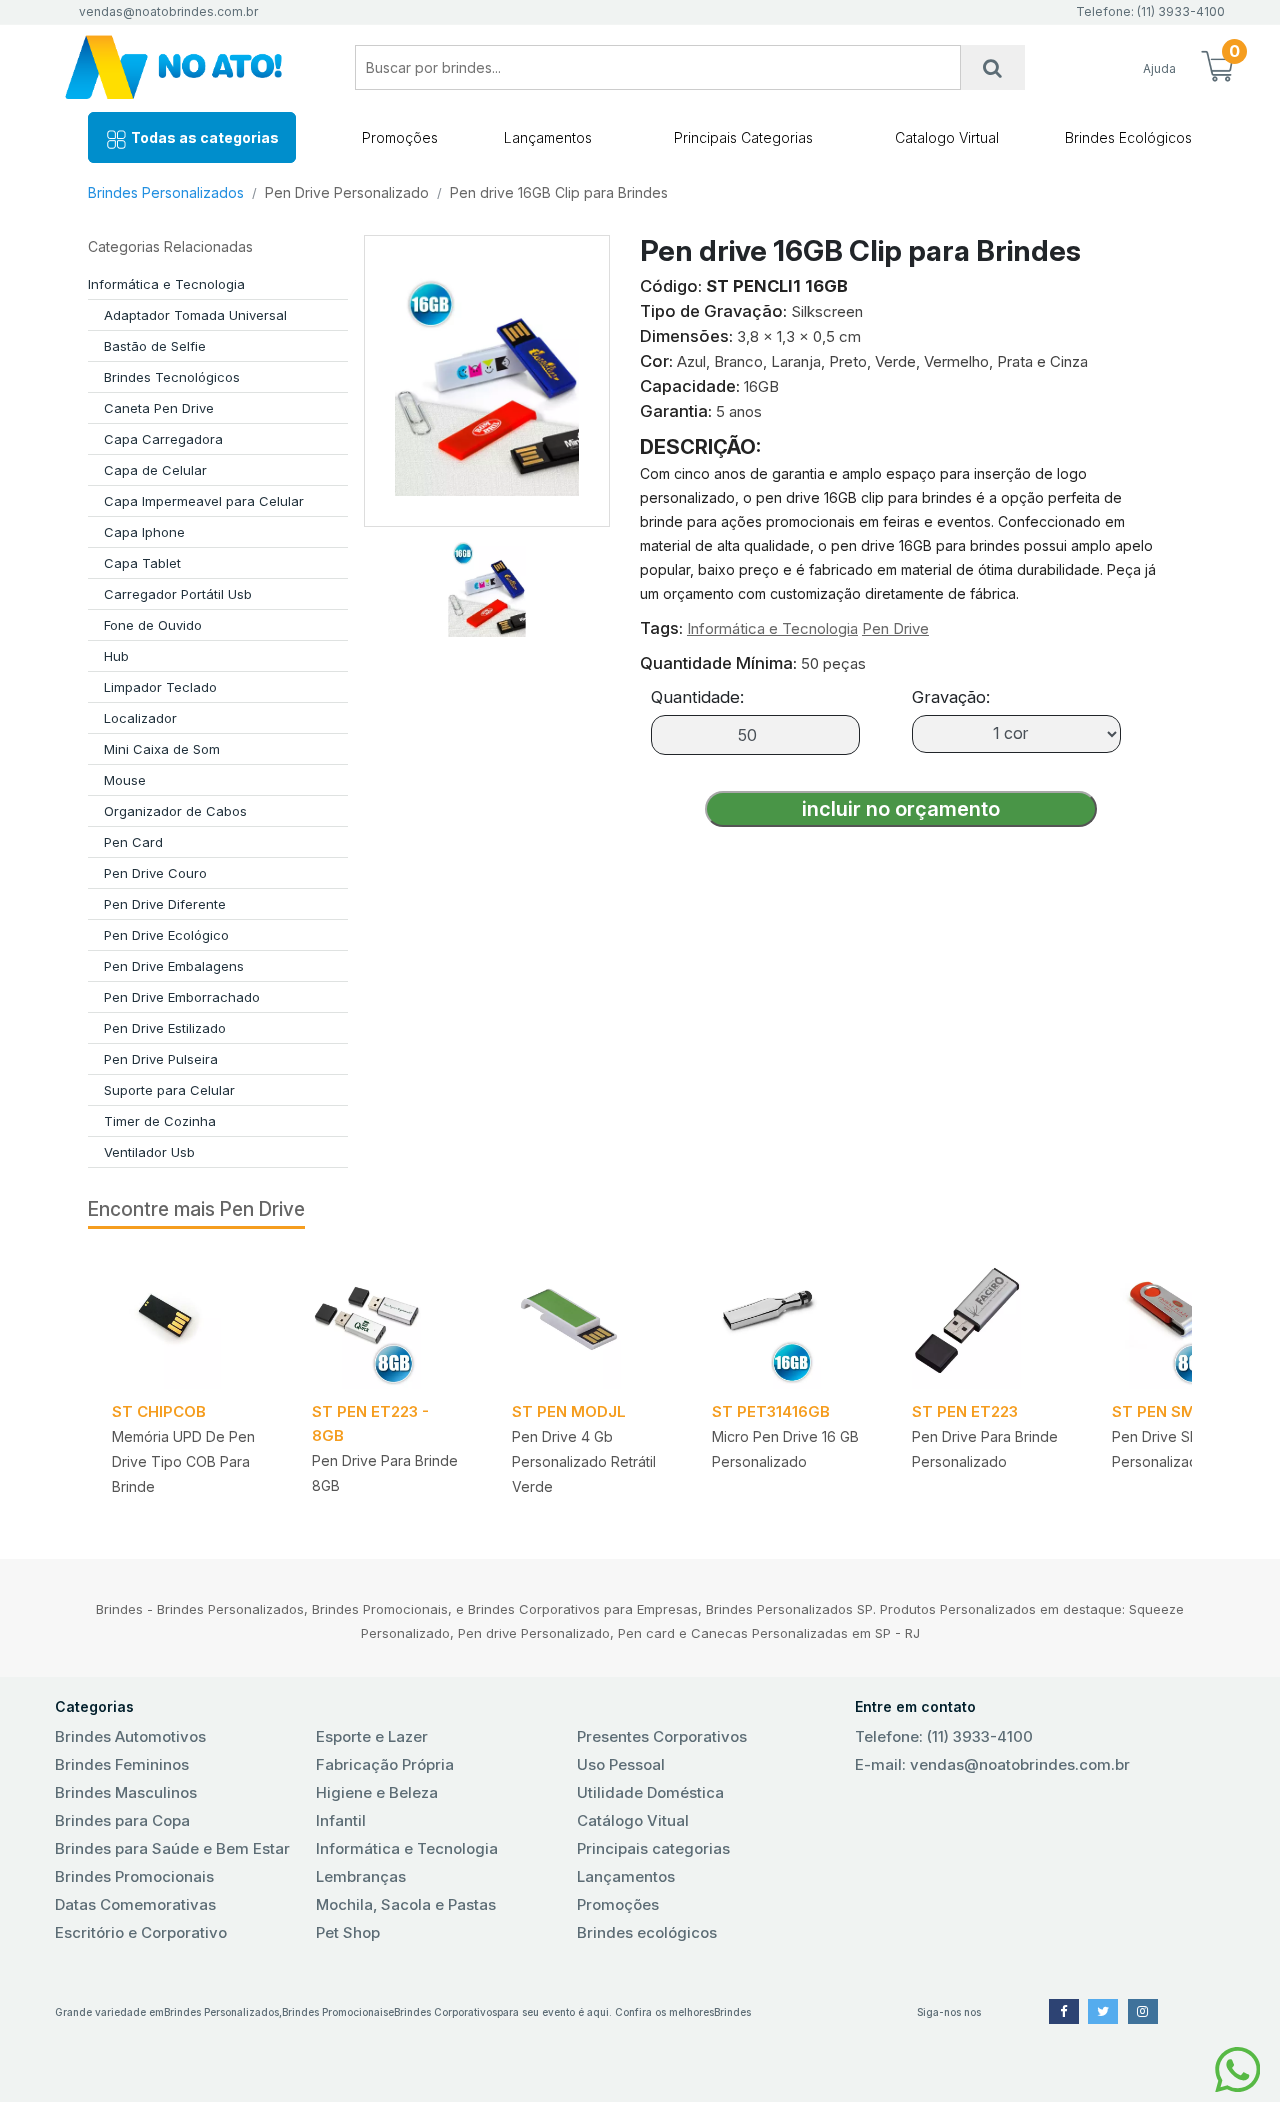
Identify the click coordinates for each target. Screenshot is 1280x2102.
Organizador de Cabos (175, 811)
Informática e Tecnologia (166, 284)
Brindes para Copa (122, 1820)
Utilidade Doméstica (650, 1792)
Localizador (140, 718)
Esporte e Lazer (372, 1736)
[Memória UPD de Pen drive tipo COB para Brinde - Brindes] (188, 1321)
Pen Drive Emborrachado (182, 997)
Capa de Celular (155, 470)
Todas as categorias (203, 137)
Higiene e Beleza (377, 1792)
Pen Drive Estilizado (165, 1028)
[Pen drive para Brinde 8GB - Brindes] (388, 1321)
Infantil (341, 1820)
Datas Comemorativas (135, 1904)
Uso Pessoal (621, 1764)
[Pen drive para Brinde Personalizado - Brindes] (988, 1321)
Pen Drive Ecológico (166, 935)
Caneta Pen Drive (159, 408)
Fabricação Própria (385, 1764)
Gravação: (951, 697)
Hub (116, 656)
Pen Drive (895, 628)
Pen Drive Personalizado (347, 192)
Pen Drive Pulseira (161, 1059)
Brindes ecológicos (647, 1932)
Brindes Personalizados (166, 192)
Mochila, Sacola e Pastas (406, 1904)
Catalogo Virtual (947, 137)
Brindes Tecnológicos (172, 377)
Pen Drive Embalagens (174, 966)
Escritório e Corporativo (141, 1932)
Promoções (400, 137)
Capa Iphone (144, 532)
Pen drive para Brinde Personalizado (985, 1449)
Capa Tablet (142, 563)
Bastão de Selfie (155, 346)
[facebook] (1064, 2011)
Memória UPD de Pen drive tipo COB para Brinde (183, 1461)
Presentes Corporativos (662, 1736)
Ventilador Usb (149, 1152)
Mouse (125, 780)
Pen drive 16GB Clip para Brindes (559, 192)
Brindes (732, 2012)
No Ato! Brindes (190, 67)
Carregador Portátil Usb (178, 594)
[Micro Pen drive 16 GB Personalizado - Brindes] (788, 1321)
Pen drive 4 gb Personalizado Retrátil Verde (584, 1461)
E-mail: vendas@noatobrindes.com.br (992, 1764)
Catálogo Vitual (633, 1820)
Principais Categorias (743, 137)
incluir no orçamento (901, 809)
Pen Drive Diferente (165, 904)
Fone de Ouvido (153, 625)
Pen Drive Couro (155, 873)
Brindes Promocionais (134, 1876)
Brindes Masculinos (126, 1792)
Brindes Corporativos (445, 2012)
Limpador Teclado (160, 687)
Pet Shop (348, 1932)
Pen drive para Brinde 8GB (385, 1473)
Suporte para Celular (169, 1090)
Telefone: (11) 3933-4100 (944, 1736)
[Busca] (993, 67)
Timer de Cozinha (160, 1121)
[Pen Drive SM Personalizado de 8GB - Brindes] (1188, 1321)
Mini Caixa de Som (162, 749)
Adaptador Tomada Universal (195, 315)
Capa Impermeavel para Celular (204, 501)
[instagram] (1143, 2011)
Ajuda (1159, 68)
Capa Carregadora (163, 439)
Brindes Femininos (122, 1764)
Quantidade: (697, 697)
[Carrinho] (1217, 68)
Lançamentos (548, 137)
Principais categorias (653, 1848)
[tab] (487, 582)
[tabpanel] (188, 1381)
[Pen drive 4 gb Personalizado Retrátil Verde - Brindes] (588, 1321)
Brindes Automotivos (130, 1736)
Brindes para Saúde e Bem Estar (172, 1848)
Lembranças (361, 1876)
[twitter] (1103, 2011)
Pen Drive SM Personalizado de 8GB (1187, 1449)
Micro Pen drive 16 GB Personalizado (785, 1449)
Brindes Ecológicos (1128, 137)
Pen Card (133, 842)
